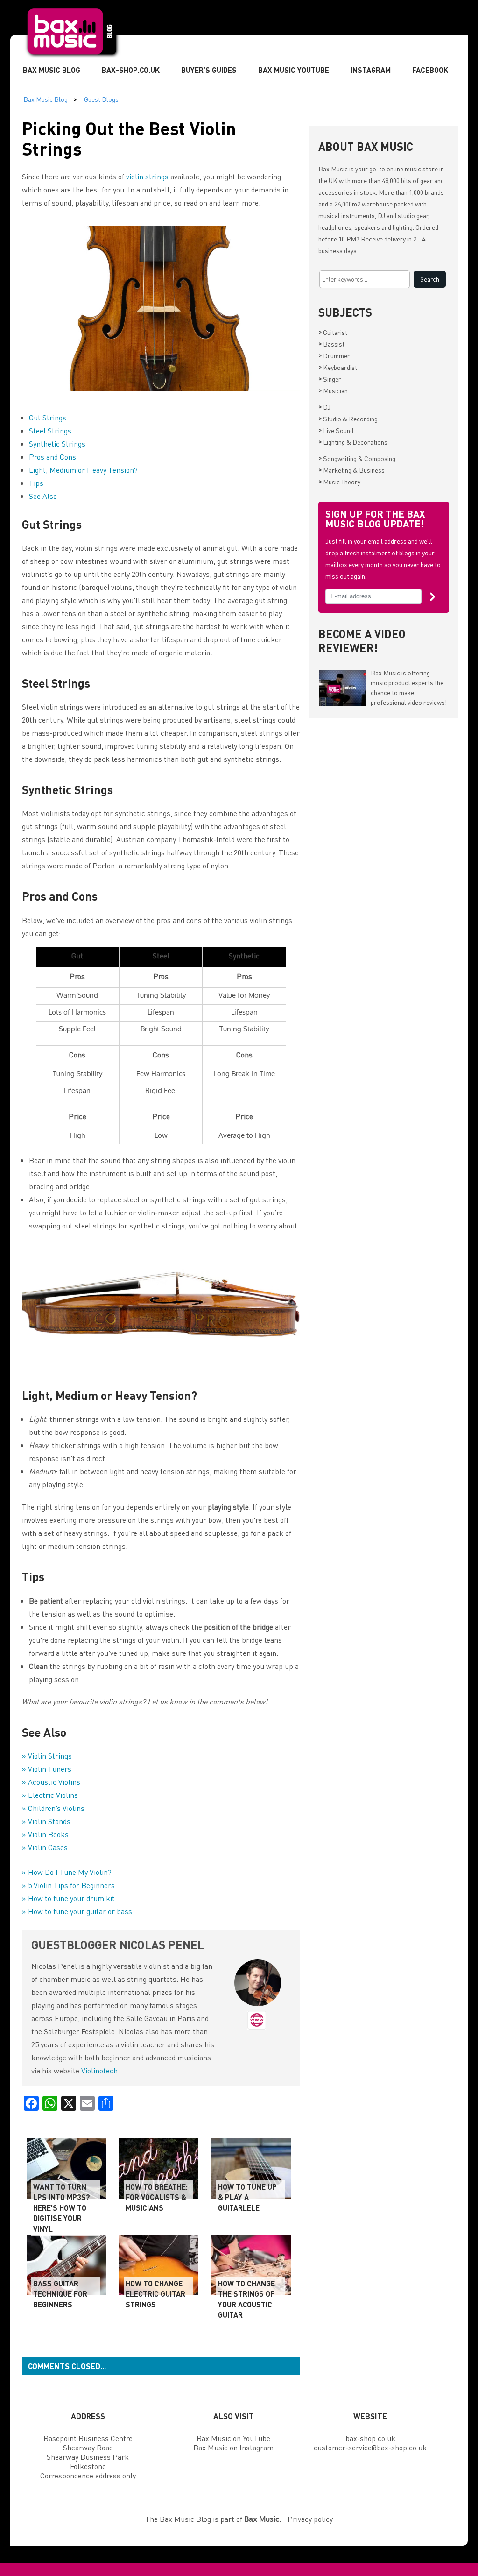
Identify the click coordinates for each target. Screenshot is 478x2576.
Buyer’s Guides (209, 70)
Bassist (332, 344)
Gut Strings (48, 417)
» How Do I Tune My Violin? (67, 1872)
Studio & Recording (348, 419)
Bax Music (333, 169)
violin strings (147, 176)
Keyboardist (338, 367)
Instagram (371, 70)
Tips (36, 483)
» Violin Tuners (47, 1769)
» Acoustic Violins (51, 1782)
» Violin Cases (45, 1847)
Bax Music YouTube (294, 70)
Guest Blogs (101, 99)
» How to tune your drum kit (68, 1898)
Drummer (334, 355)
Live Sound (336, 430)
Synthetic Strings (57, 444)
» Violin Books (45, 1834)
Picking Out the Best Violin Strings (129, 138)
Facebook (430, 70)
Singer (330, 379)
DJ (325, 407)
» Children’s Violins (53, 1808)
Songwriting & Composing (357, 458)
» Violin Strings (47, 1756)
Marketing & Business (352, 470)
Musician (333, 390)
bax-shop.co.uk (370, 2438)
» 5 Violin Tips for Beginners (68, 1885)
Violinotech (99, 2070)
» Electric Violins (50, 1795)
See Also (43, 496)
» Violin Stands (46, 1821)
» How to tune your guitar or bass (77, 1911)
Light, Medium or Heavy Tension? (83, 470)
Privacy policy (310, 2519)
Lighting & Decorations (353, 442)
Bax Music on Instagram (233, 2447)
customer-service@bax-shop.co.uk (370, 2447)
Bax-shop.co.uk (131, 70)
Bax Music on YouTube (233, 2438)
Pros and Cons (53, 457)
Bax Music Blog (52, 70)
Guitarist (333, 332)
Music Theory (340, 482)
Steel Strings (50, 430)
